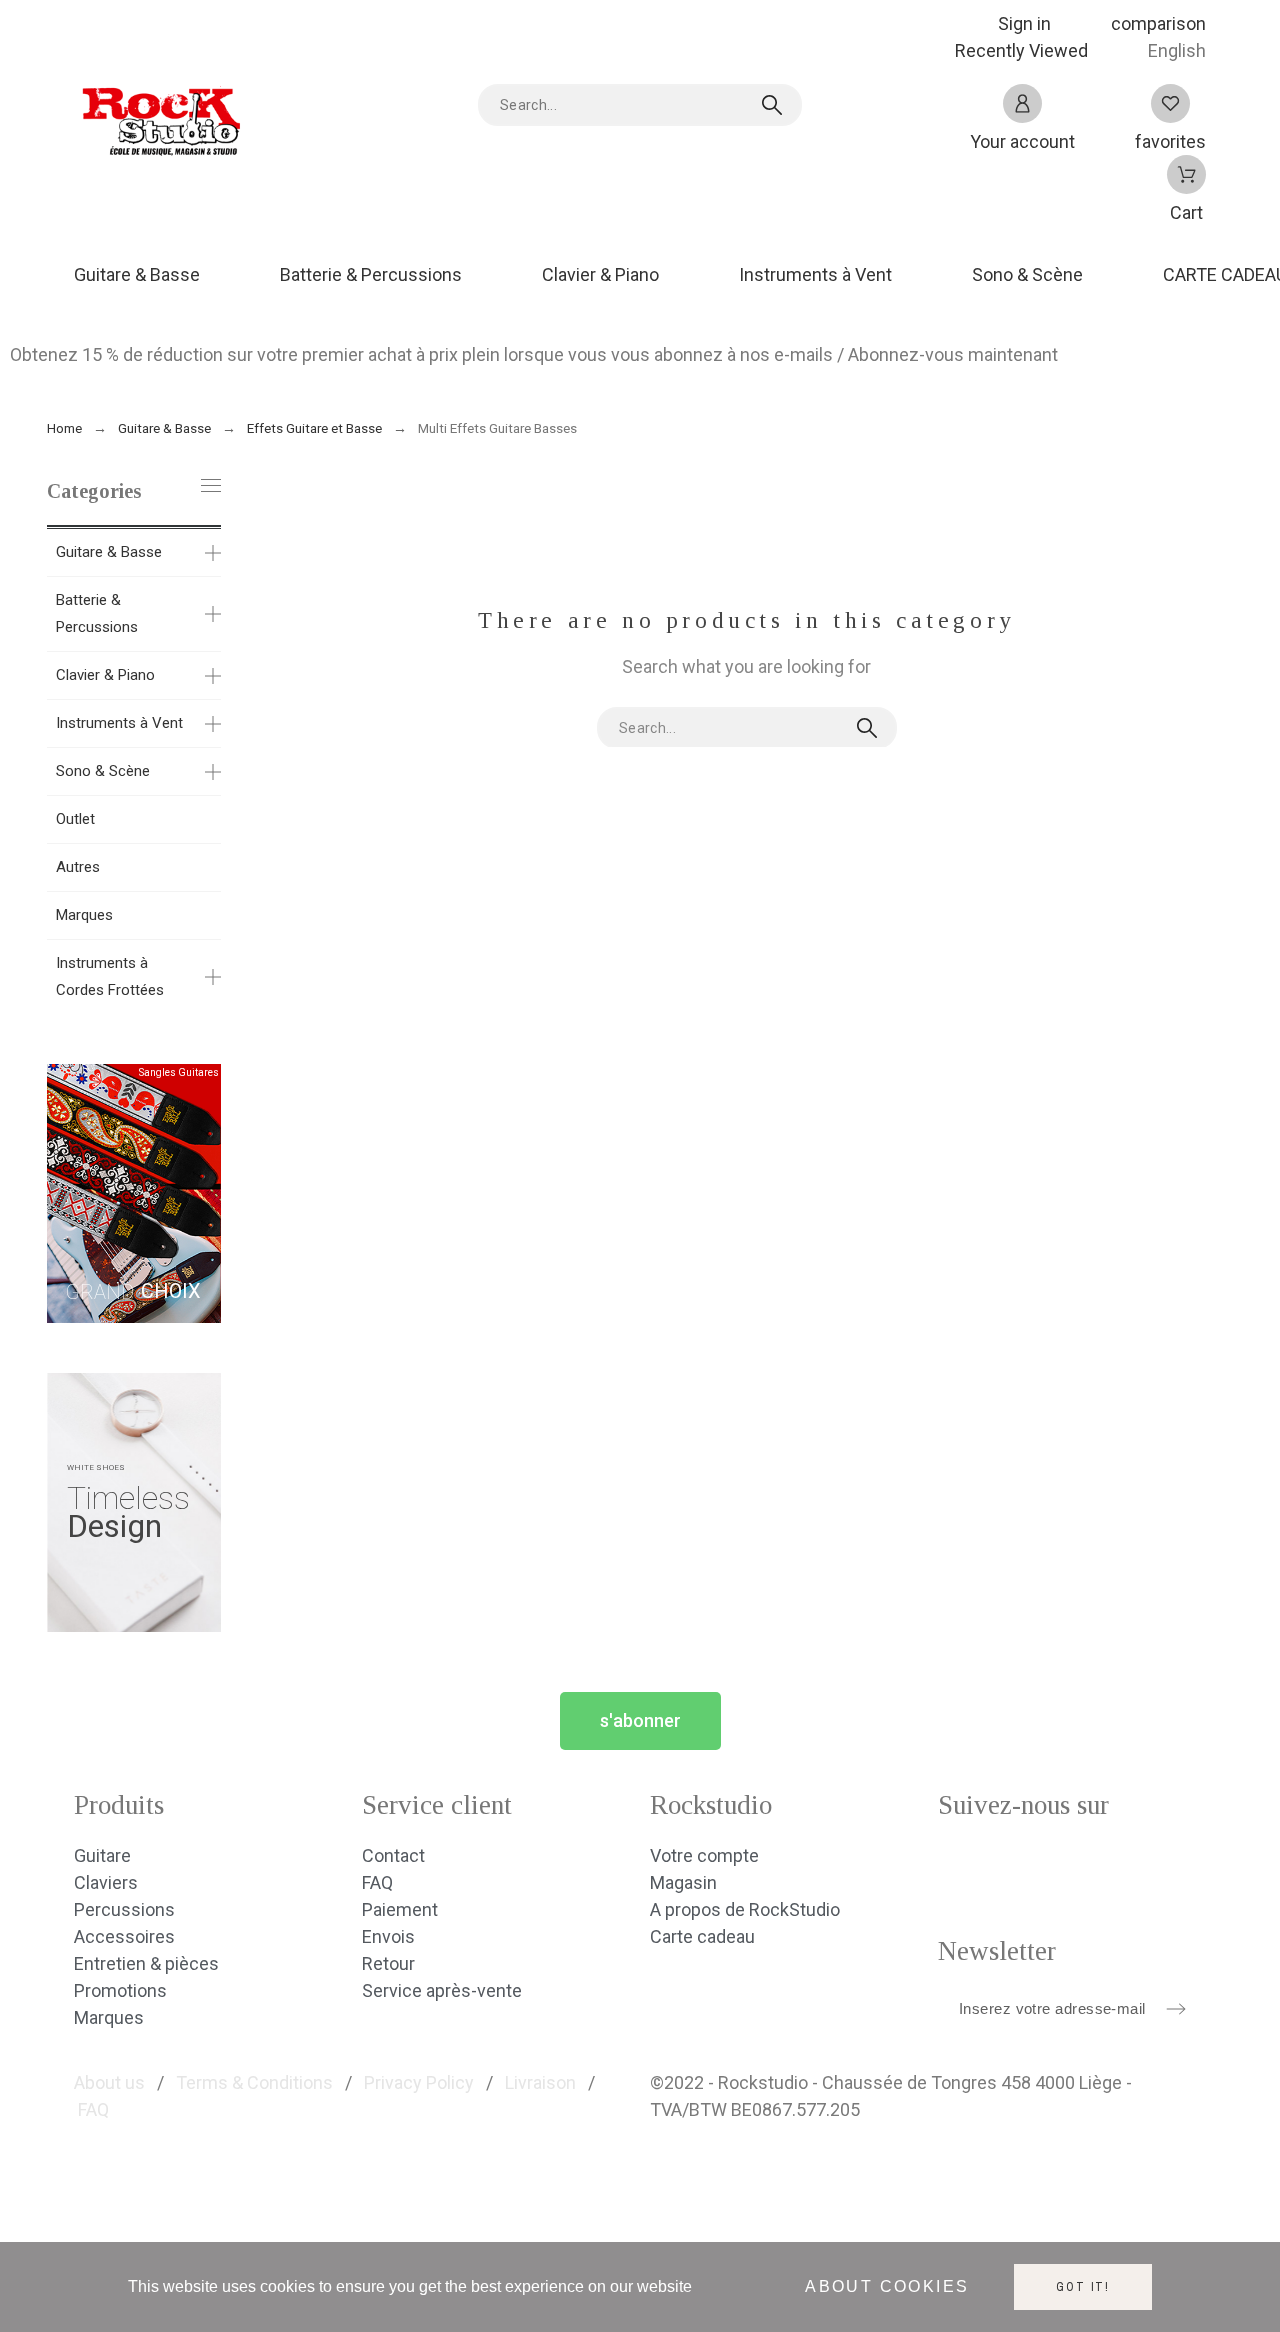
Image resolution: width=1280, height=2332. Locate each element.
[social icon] (962, 1867)
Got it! (1083, 2287)
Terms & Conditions (254, 2082)
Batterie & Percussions (97, 613)
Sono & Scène (103, 771)
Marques (84, 915)
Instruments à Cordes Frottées (110, 976)
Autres (78, 867)
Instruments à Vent (119, 723)
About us (109, 2082)
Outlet (75, 819)
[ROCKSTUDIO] (159, 127)
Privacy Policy (419, 2082)
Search (777, 105)
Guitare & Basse (109, 552)
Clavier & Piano (105, 675)
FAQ (93, 2109)
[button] (640, 1721)
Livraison (540, 2082)
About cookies (887, 2287)
